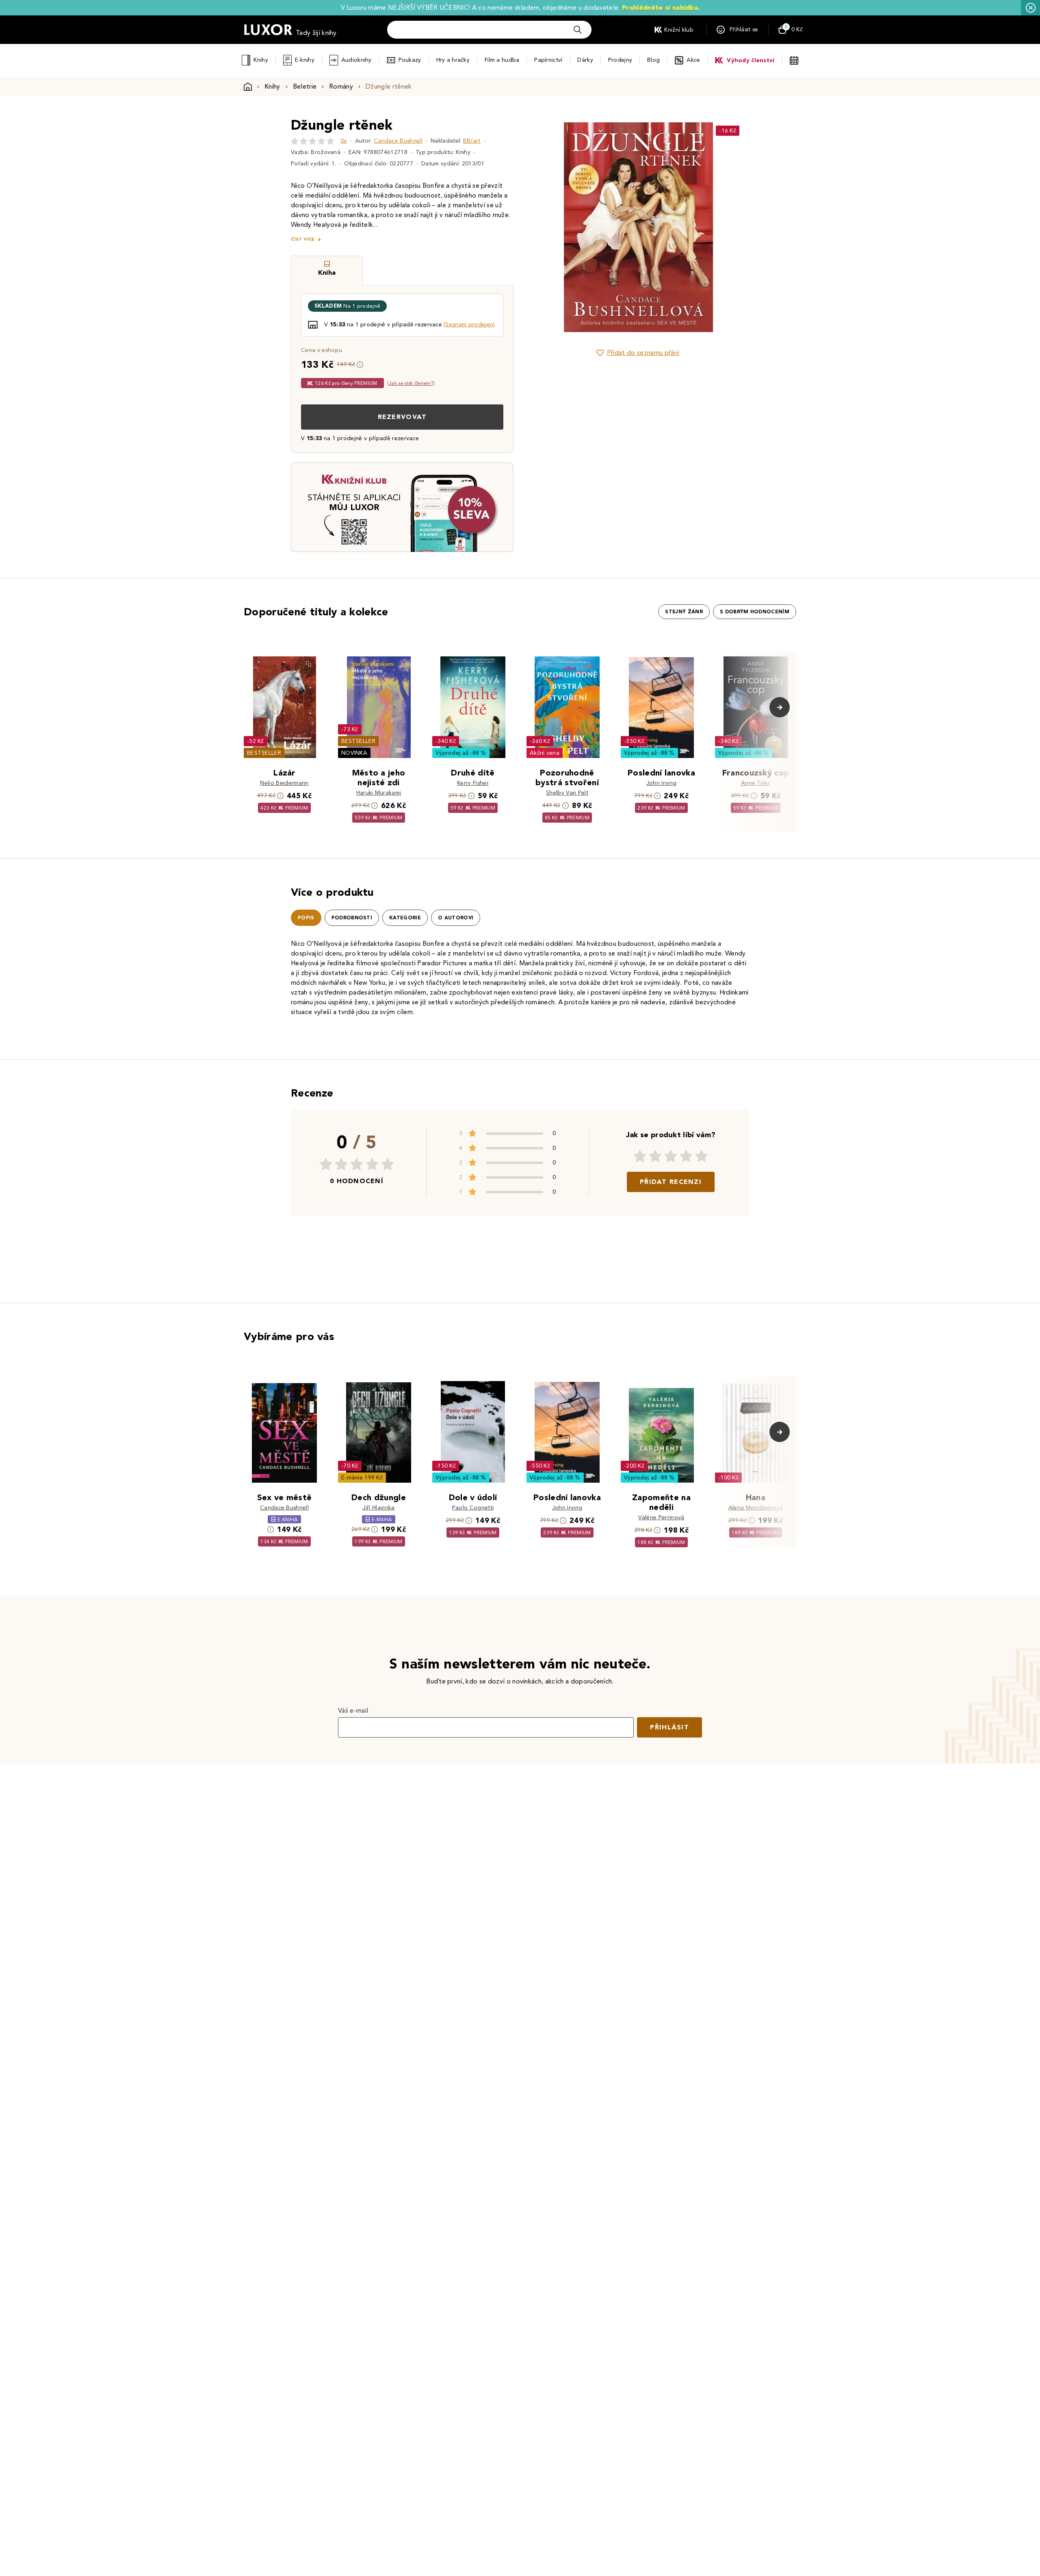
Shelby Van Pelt (567, 793)
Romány (341, 86)
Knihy (261, 60)
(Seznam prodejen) (469, 325)
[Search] (578, 30)
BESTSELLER (264, 753)
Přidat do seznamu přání (643, 353)
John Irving (662, 783)
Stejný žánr (684, 612)
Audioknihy (356, 60)
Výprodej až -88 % (461, 753)
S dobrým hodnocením (755, 612)
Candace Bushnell (398, 141)
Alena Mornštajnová (756, 1508)
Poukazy (410, 60)
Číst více (303, 239)
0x (344, 141)
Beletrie (305, 86)
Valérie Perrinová (661, 1517)
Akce (693, 60)
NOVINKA (354, 753)
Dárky (585, 60)
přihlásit (669, 1727)
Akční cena (545, 753)
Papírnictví (548, 60)
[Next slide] (729, 227)
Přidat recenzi (671, 1182)
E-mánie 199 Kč (362, 1478)
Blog (653, 60)
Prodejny (620, 60)
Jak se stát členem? (411, 383)
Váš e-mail (353, 1710)
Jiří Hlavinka (378, 1508)
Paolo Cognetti (473, 1508)
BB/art (472, 141)
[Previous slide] (546, 227)
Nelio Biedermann (284, 783)
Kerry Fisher (473, 783)
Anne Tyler (756, 783)
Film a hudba (502, 60)
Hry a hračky (453, 60)
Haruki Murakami (379, 793)
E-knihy (305, 60)
